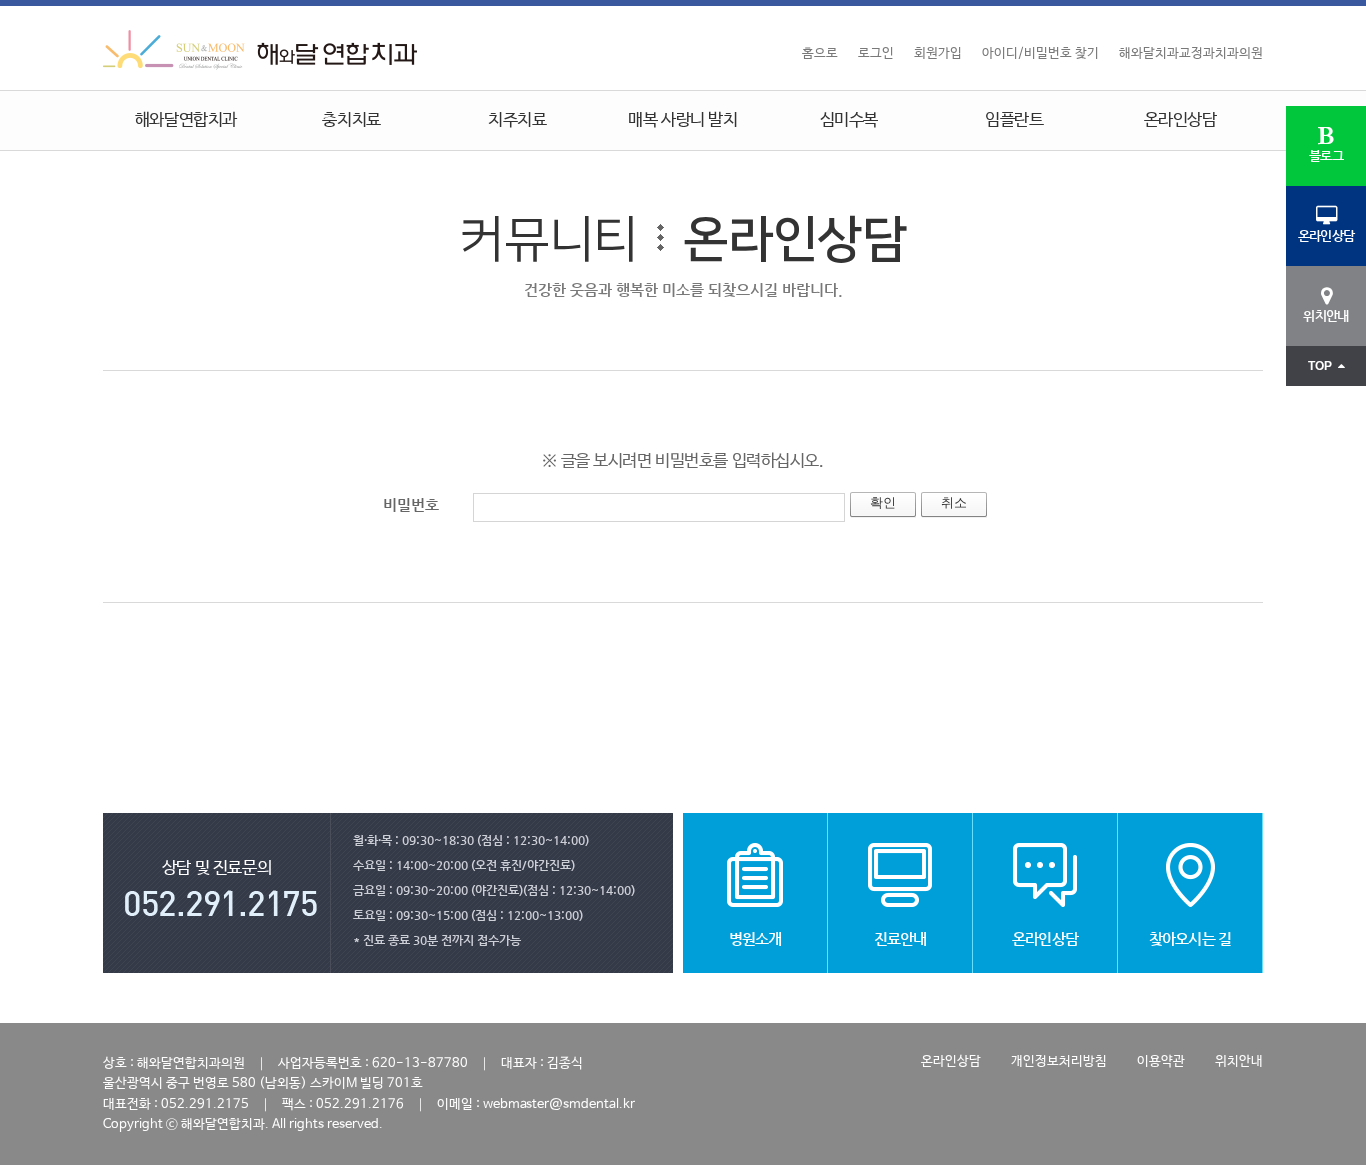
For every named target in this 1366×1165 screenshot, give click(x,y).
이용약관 (1161, 1061)
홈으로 (820, 53)
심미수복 (849, 120)
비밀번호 (411, 504)
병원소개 (755, 938)
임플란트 (1014, 120)
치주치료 (517, 120)
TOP (1323, 366)
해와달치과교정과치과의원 (1191, 53)
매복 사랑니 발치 (682, 120)
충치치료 (351, 120)
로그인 (876, 53)
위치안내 (1239, 1061)
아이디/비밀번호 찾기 (1040, 53)
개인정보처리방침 (1059, 1061)
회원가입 (938, 53)
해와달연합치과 (186, 120)
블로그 (1326, 155)
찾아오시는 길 (1190, 938)
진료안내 (900, 938)
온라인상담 (1180, 120)
